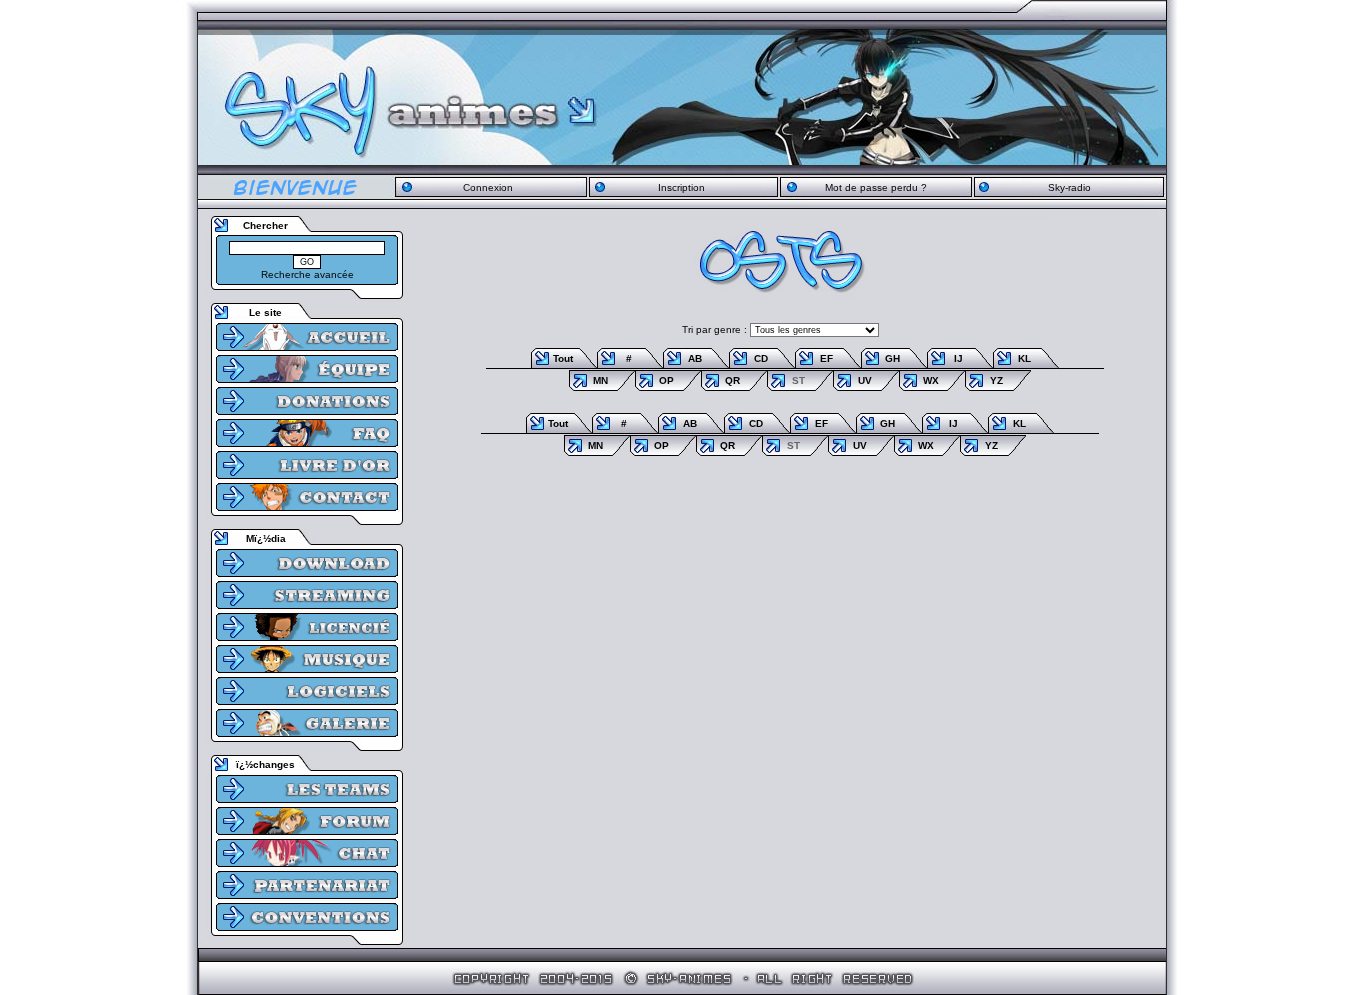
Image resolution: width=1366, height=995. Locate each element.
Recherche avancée (307, 274)
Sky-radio (1069, 187)
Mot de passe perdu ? (876, 187)
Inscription (681, 187)
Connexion (488, 187)
